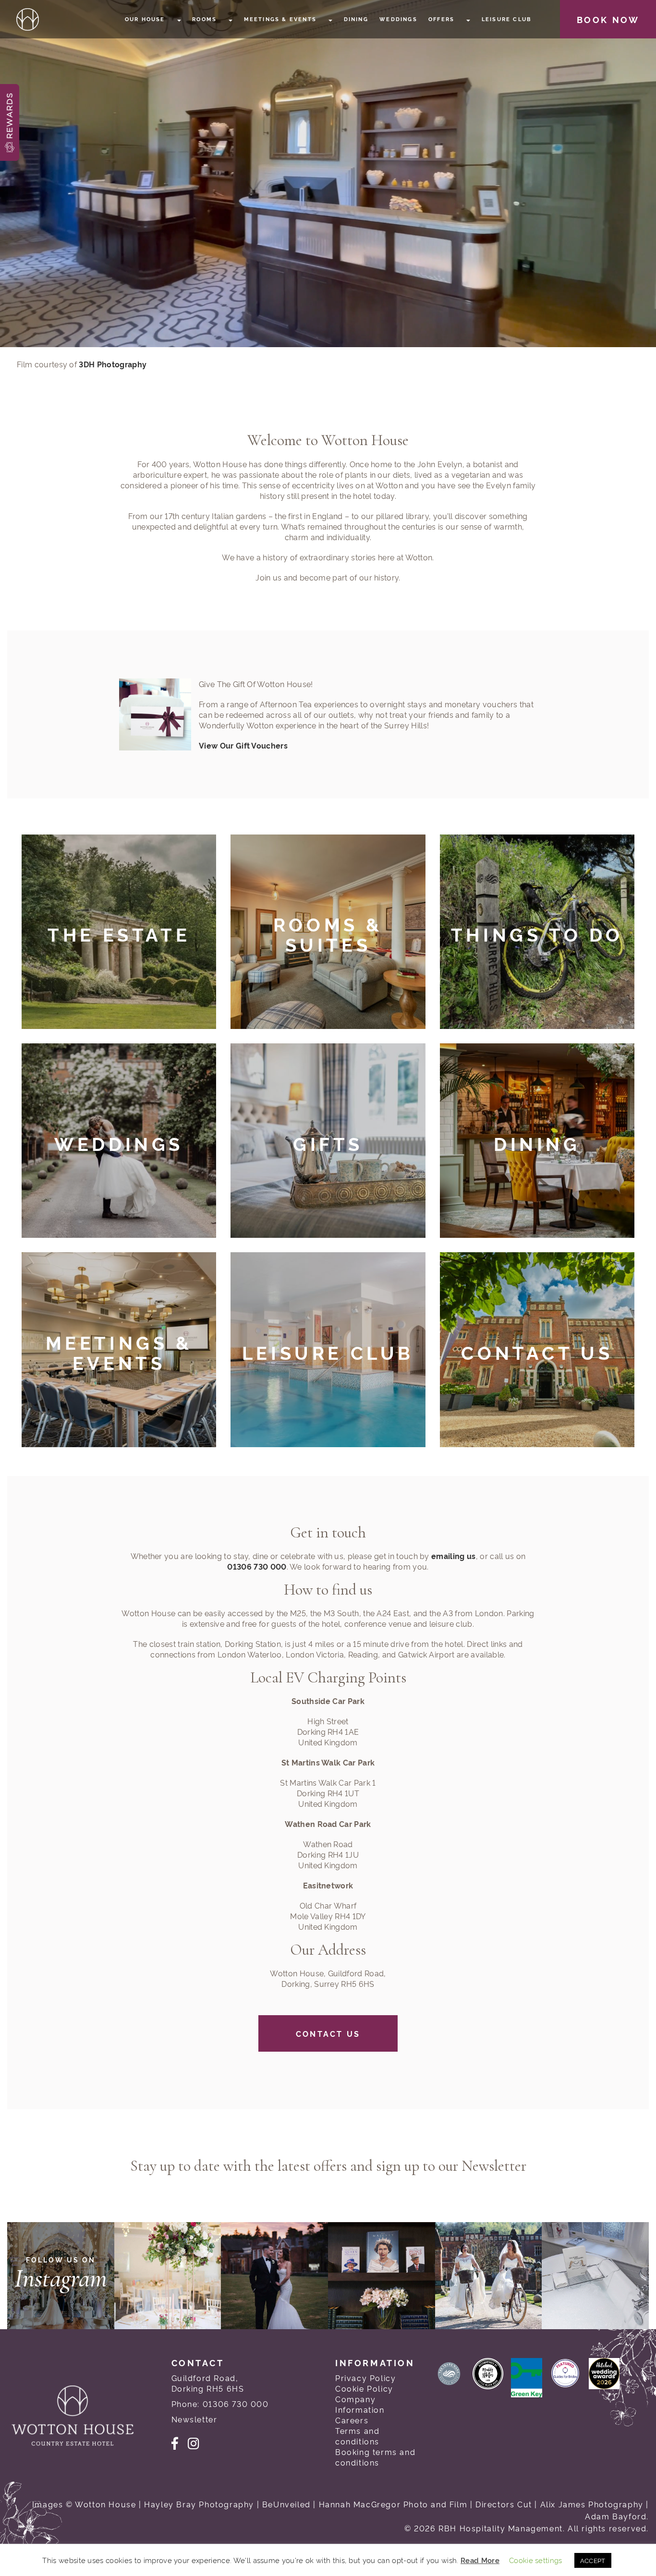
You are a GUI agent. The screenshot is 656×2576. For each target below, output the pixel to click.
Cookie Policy (364, 2388)
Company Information (360, 2404)
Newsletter (194, 2419)
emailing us (454, 1556)
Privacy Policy (365, 2378)
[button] (10, 122)
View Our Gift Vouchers (243, 745)
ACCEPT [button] (593, 2560)
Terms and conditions (357, 2436)
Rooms (206, 19)
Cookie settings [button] (536, 2560)
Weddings (398, 19)
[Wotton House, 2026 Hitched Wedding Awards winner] (608, 2381)
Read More (480, 2560)
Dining (356, 19)
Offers (443, 19)
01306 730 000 (257, 1566)
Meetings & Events (282, 19)
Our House (146, 19)
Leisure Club (506, 19)
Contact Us (328, 2033)
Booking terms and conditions (375, 2457)
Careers (352, 2420)
